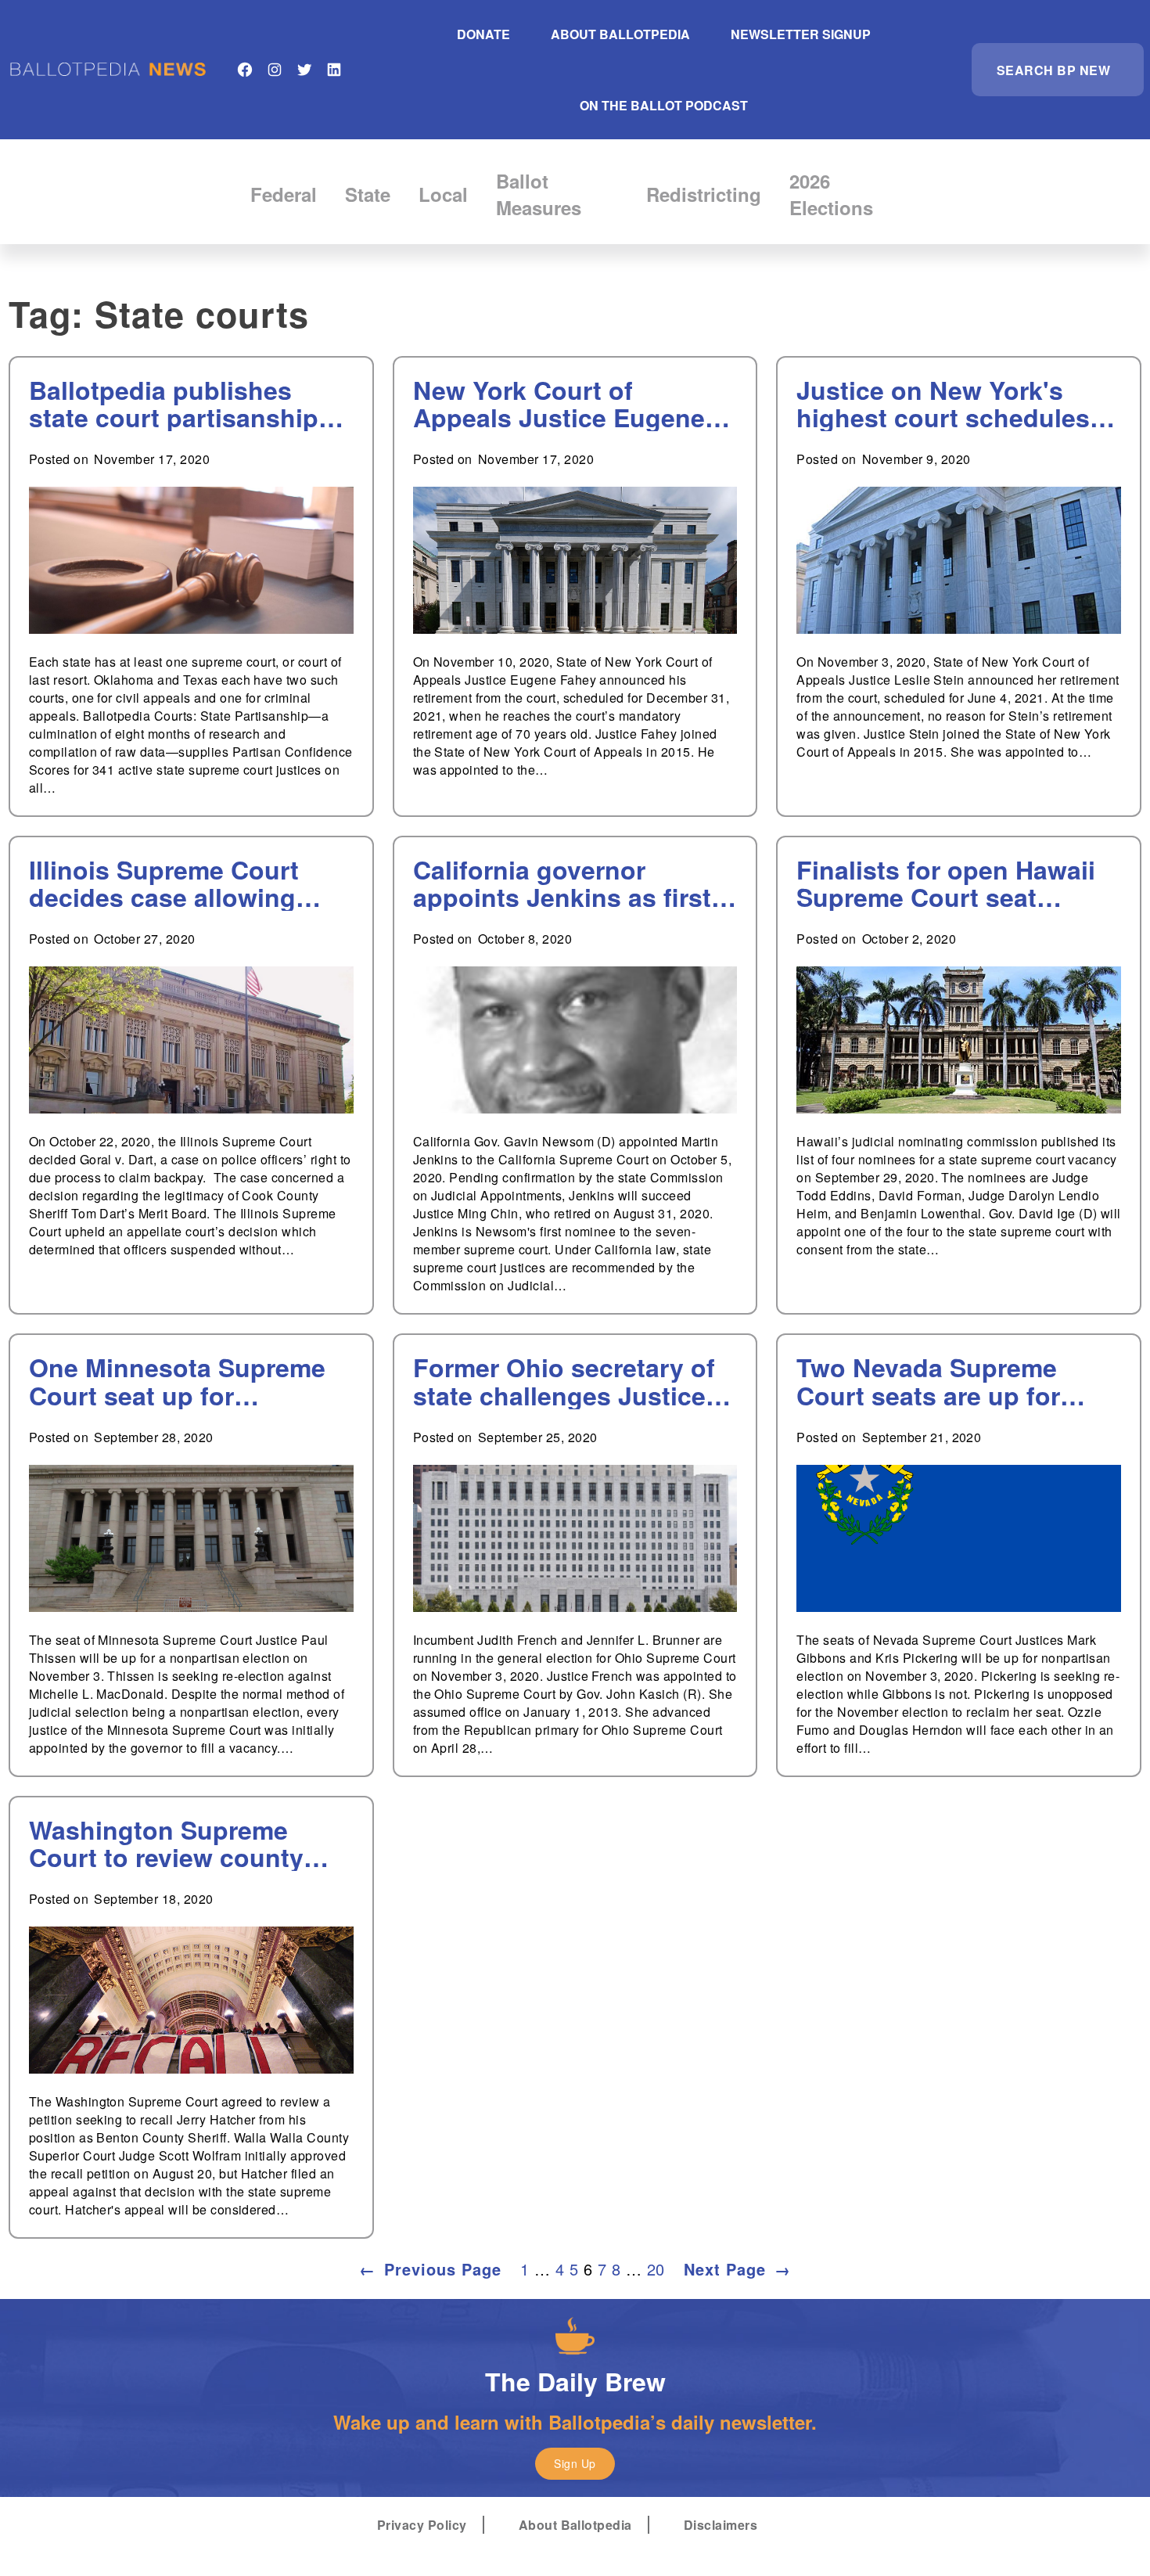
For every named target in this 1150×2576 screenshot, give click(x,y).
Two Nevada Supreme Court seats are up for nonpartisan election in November (936, 1381)
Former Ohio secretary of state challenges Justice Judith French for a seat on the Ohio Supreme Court (564, 1381)
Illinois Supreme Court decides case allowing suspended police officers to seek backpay (185, 883)
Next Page (737, 2269)
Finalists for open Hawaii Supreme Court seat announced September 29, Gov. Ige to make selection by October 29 (955, 883)
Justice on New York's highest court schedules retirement (943, 404)
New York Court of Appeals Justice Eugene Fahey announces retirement (559, 404)
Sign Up (575, 2463)
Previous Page (430, 2269)
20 (656, 2269)
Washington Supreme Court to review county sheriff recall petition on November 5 (172, 1844)
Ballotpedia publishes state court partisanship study (174, 404)
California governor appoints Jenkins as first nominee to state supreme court (570, 883)
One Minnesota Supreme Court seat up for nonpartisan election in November (177, 1381)
